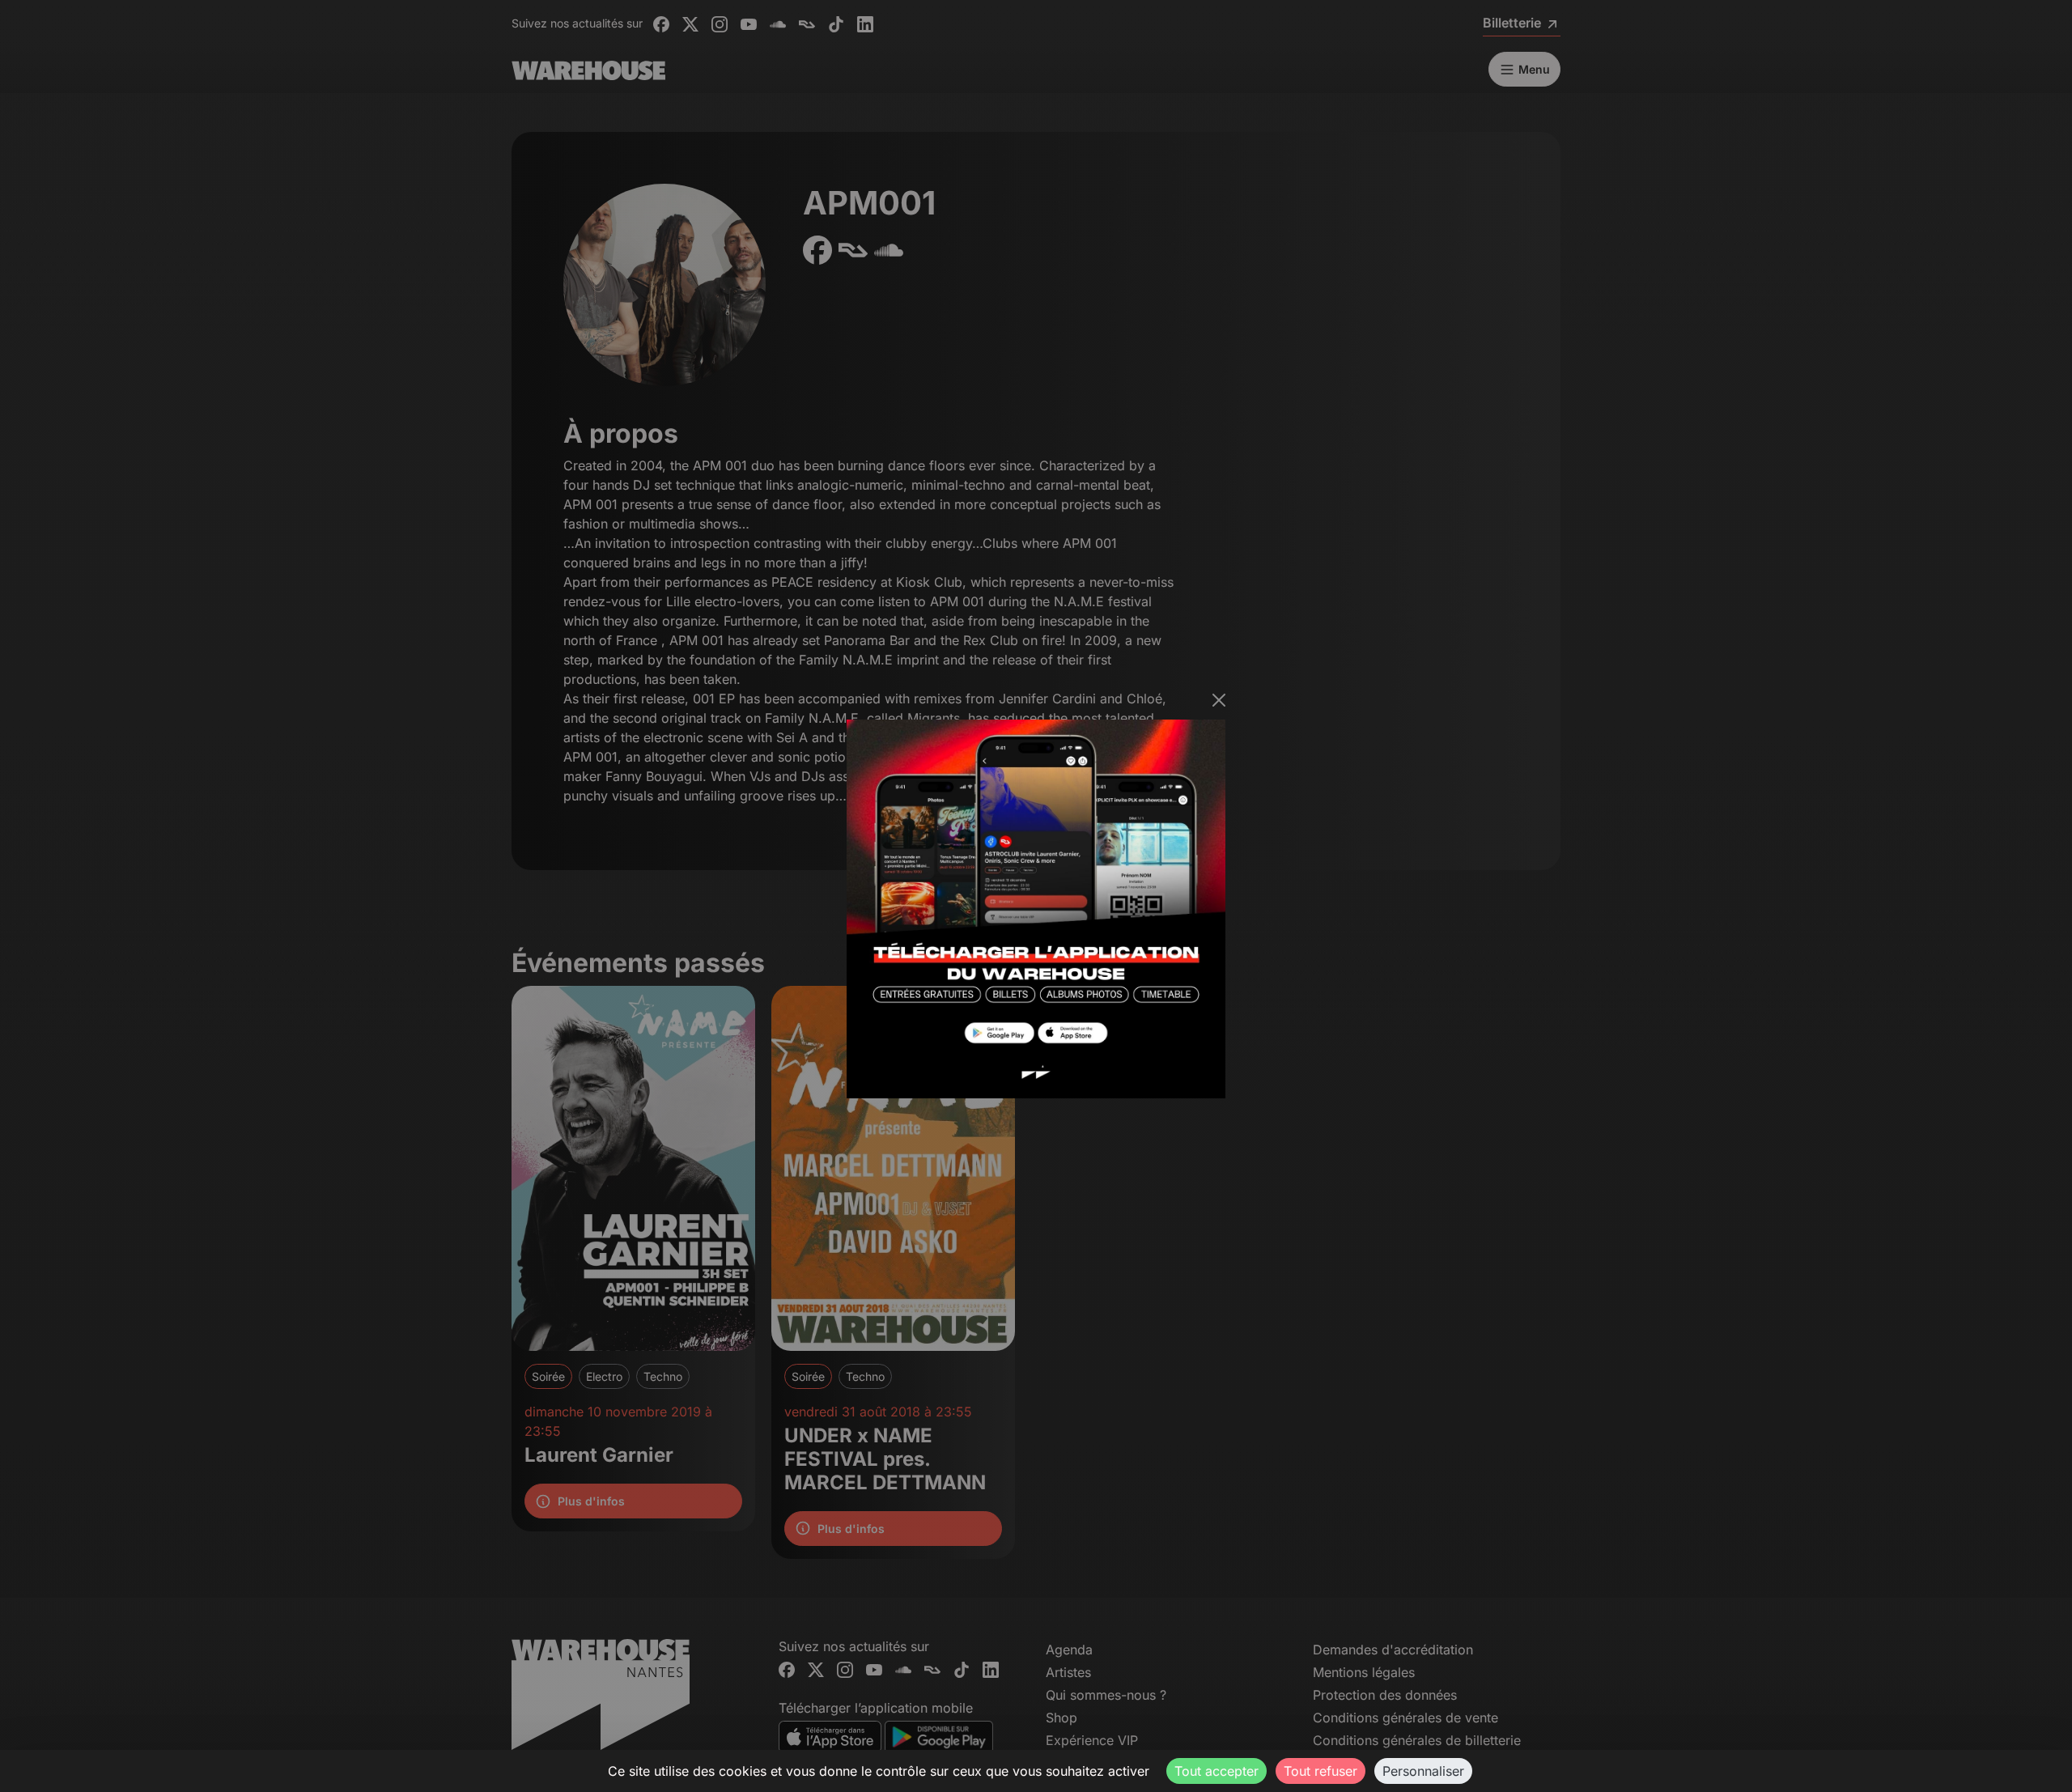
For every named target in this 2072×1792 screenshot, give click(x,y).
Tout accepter (1216, 1771)
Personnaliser (1423, 1771)
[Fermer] (1219, 700)
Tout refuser (1320, 1771)
